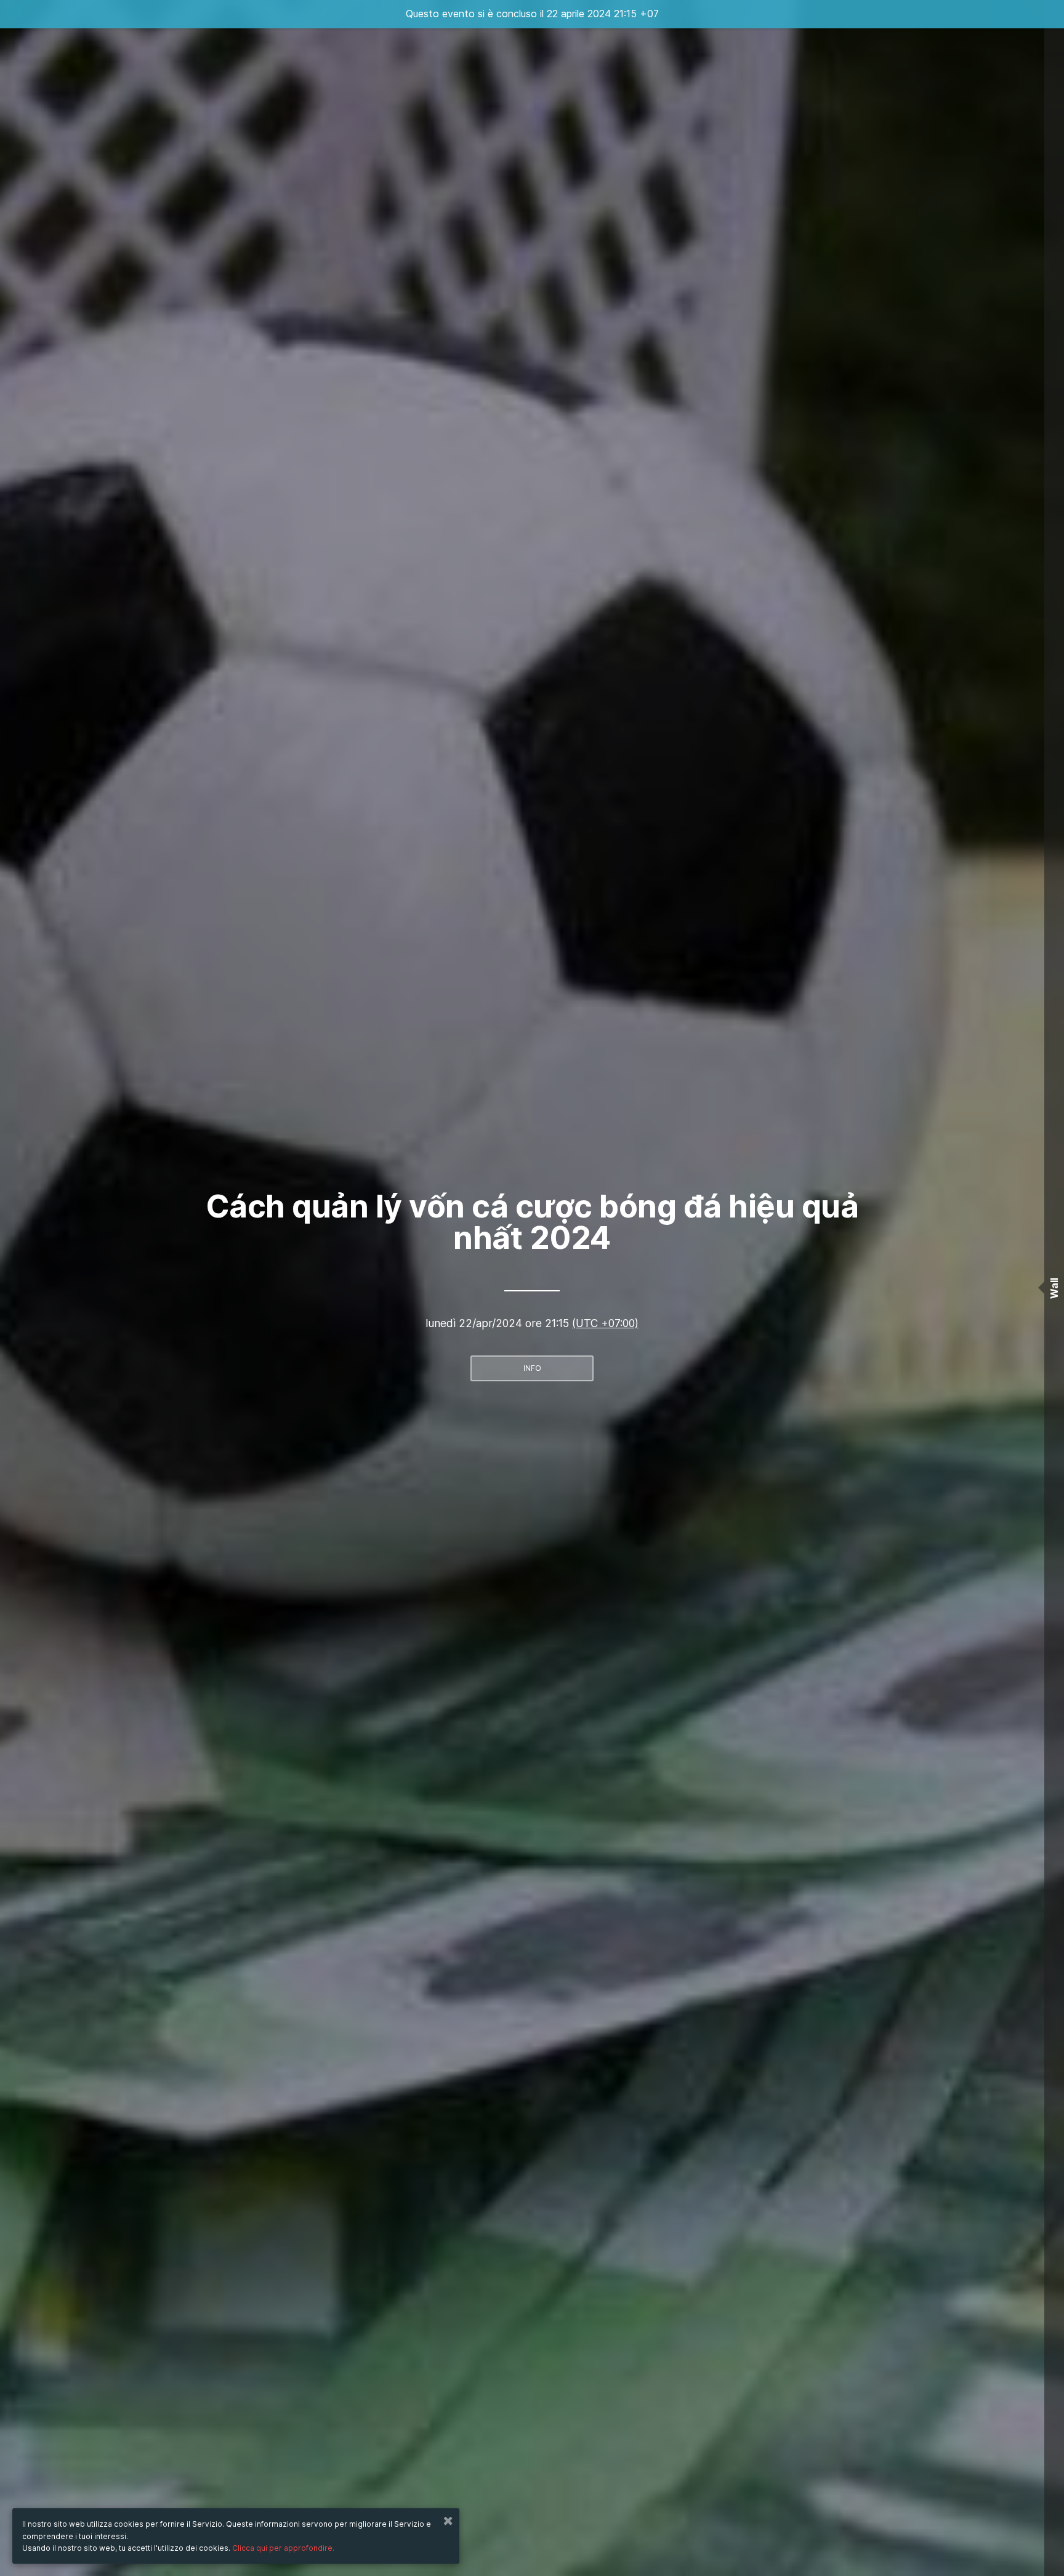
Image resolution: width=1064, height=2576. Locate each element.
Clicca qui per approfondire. (283, 2548)
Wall (1054, 1288)
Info (532, 1368)
